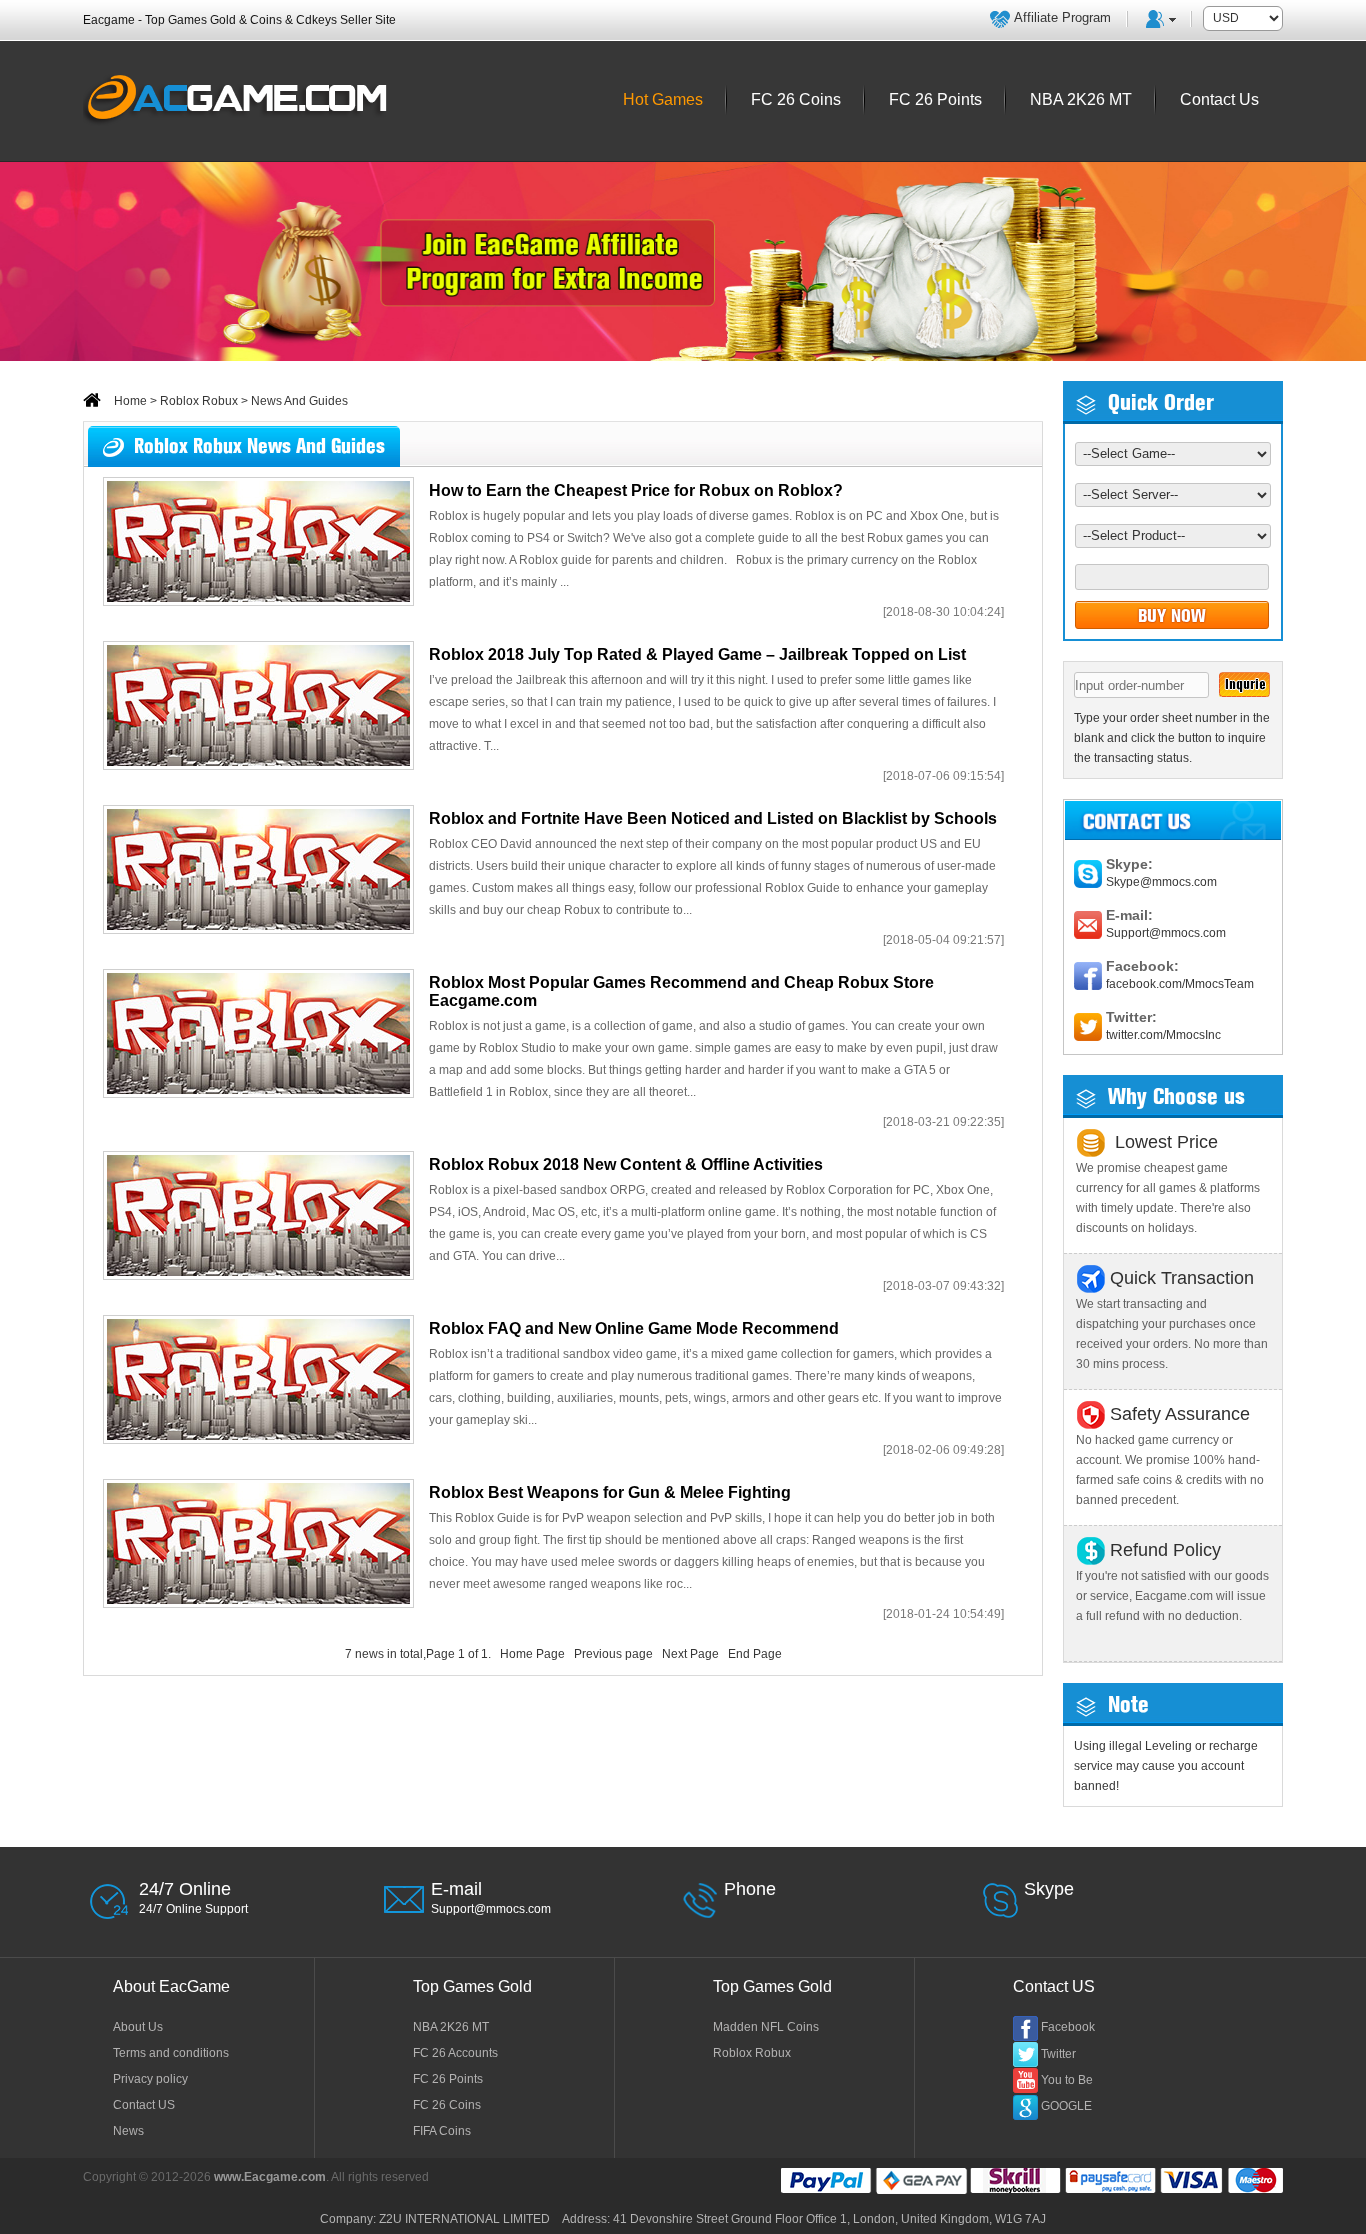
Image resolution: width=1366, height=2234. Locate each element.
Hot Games (663, 99)
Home (129, 401)
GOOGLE (1066, 2106)
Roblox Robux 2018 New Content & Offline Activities (626, 1164)
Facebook (1068, 2027)
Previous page (613, 1654)
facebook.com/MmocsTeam (1180, 984)
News (128, 2131)
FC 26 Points (448, 2079)
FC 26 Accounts (455, 2053)
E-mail (456, 1889)
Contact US (144, 2105)
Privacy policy (150, 2079)
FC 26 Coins (447, 2105)
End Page (755, 1654)
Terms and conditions (171, 2053)
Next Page (690, 1654)
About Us (138, 2027)
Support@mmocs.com (1166, 933)
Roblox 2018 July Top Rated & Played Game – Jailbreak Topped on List (697, 654)
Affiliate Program (1062, 17)
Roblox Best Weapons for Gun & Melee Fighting (610, 1492)
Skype (1049, 1889)
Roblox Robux (199, 401)
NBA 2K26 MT (451, 2027)
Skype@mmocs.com (1161, 882)
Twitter (1058, 2054)
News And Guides (299, 401)
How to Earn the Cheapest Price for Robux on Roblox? (636, 490)
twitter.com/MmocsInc (1163, 1035)
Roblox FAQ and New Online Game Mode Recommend (634, 1328)
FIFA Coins (442, 2131)
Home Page (532, 1654)
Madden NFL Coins (766, 2027)
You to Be (1067, 2080)
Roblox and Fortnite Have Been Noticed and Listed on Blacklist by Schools (713, 818)
